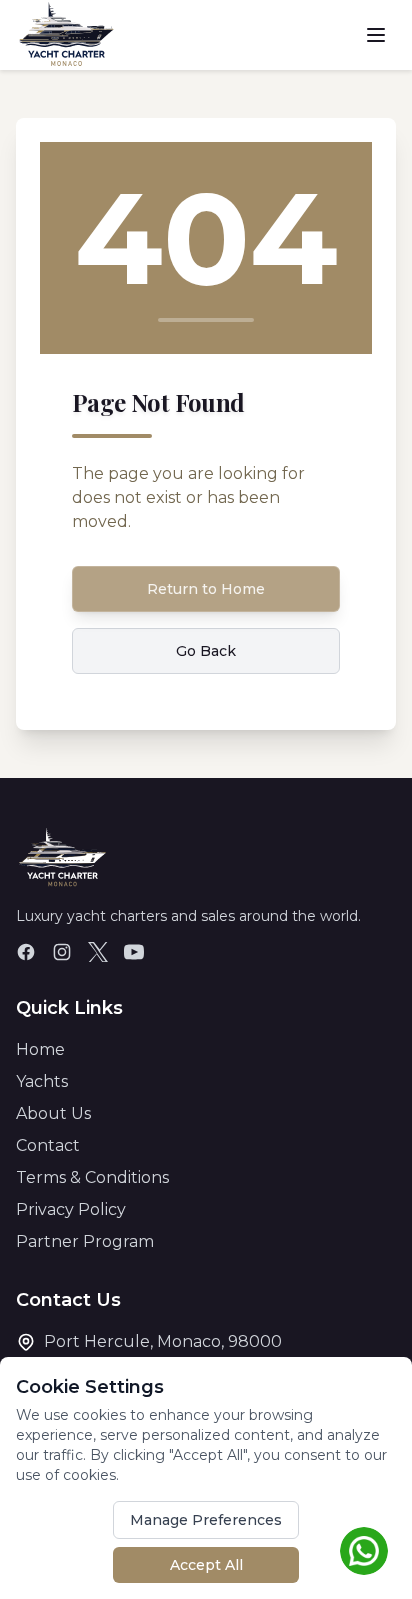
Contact (48, 1145)
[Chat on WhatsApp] (364, 1551)
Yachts (42, 1081)
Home (40, 1049)
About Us (53, 1113)
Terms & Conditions (92, 1177)
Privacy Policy (71, 1209)
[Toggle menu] (376, 35)
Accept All (206, 1565)
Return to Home (206, 589)
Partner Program (85, 1241)
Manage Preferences (206, 1520)
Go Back (206, 651)
